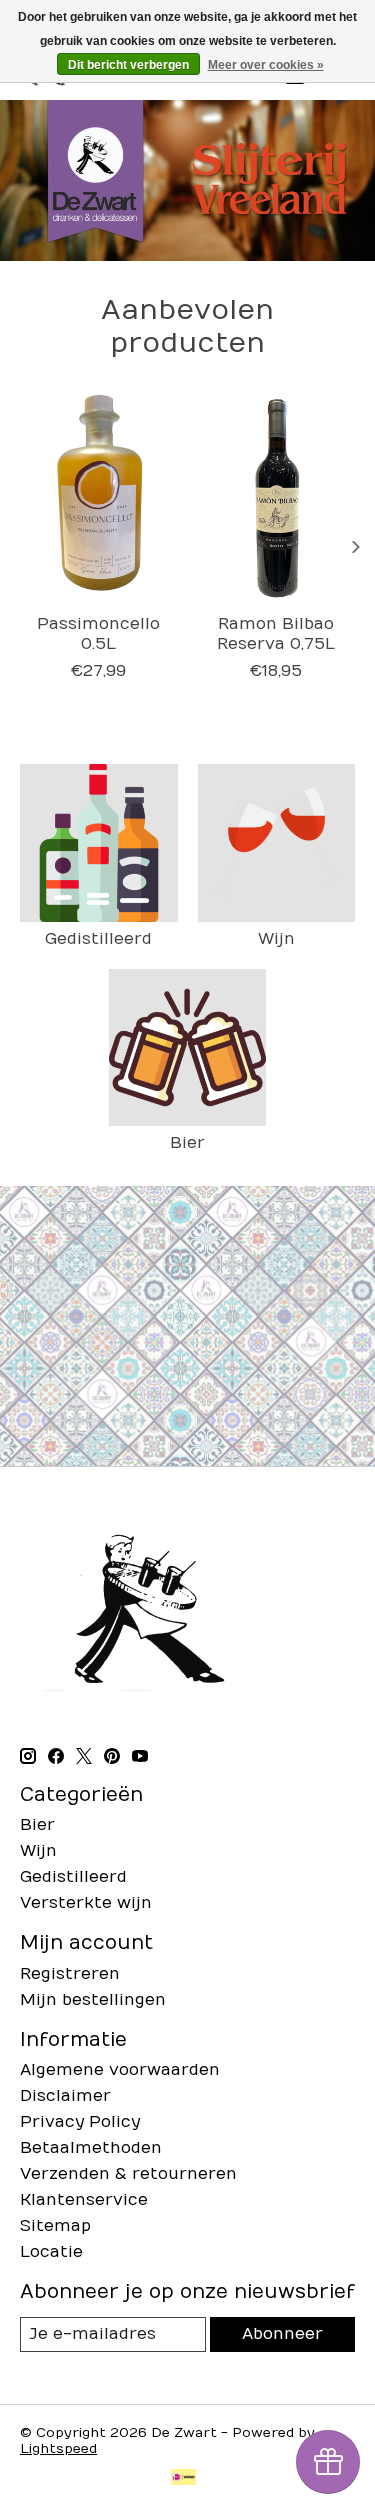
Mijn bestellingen (93, 2000)
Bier (187, 1143)
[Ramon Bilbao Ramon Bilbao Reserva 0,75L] (277, 498)
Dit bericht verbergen (128, 65)
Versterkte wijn (86, 1903)
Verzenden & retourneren (128, 2174)
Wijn (276, 939)
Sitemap (55, 2226)
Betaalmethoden (91, 2148)
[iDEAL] (183, 2479)
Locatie (51, 2252)
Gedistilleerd (98, 939)
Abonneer (282, 2334)
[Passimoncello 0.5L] (99, 498)
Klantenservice (84, 2200)
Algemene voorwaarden (120, 2070)
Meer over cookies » (266, 65)
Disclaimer (65, 2096)
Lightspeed (58, 2449)
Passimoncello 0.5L (98, 634)
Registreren (70, 1974)
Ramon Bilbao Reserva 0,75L (276, 634)
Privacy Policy (80, 2122)
